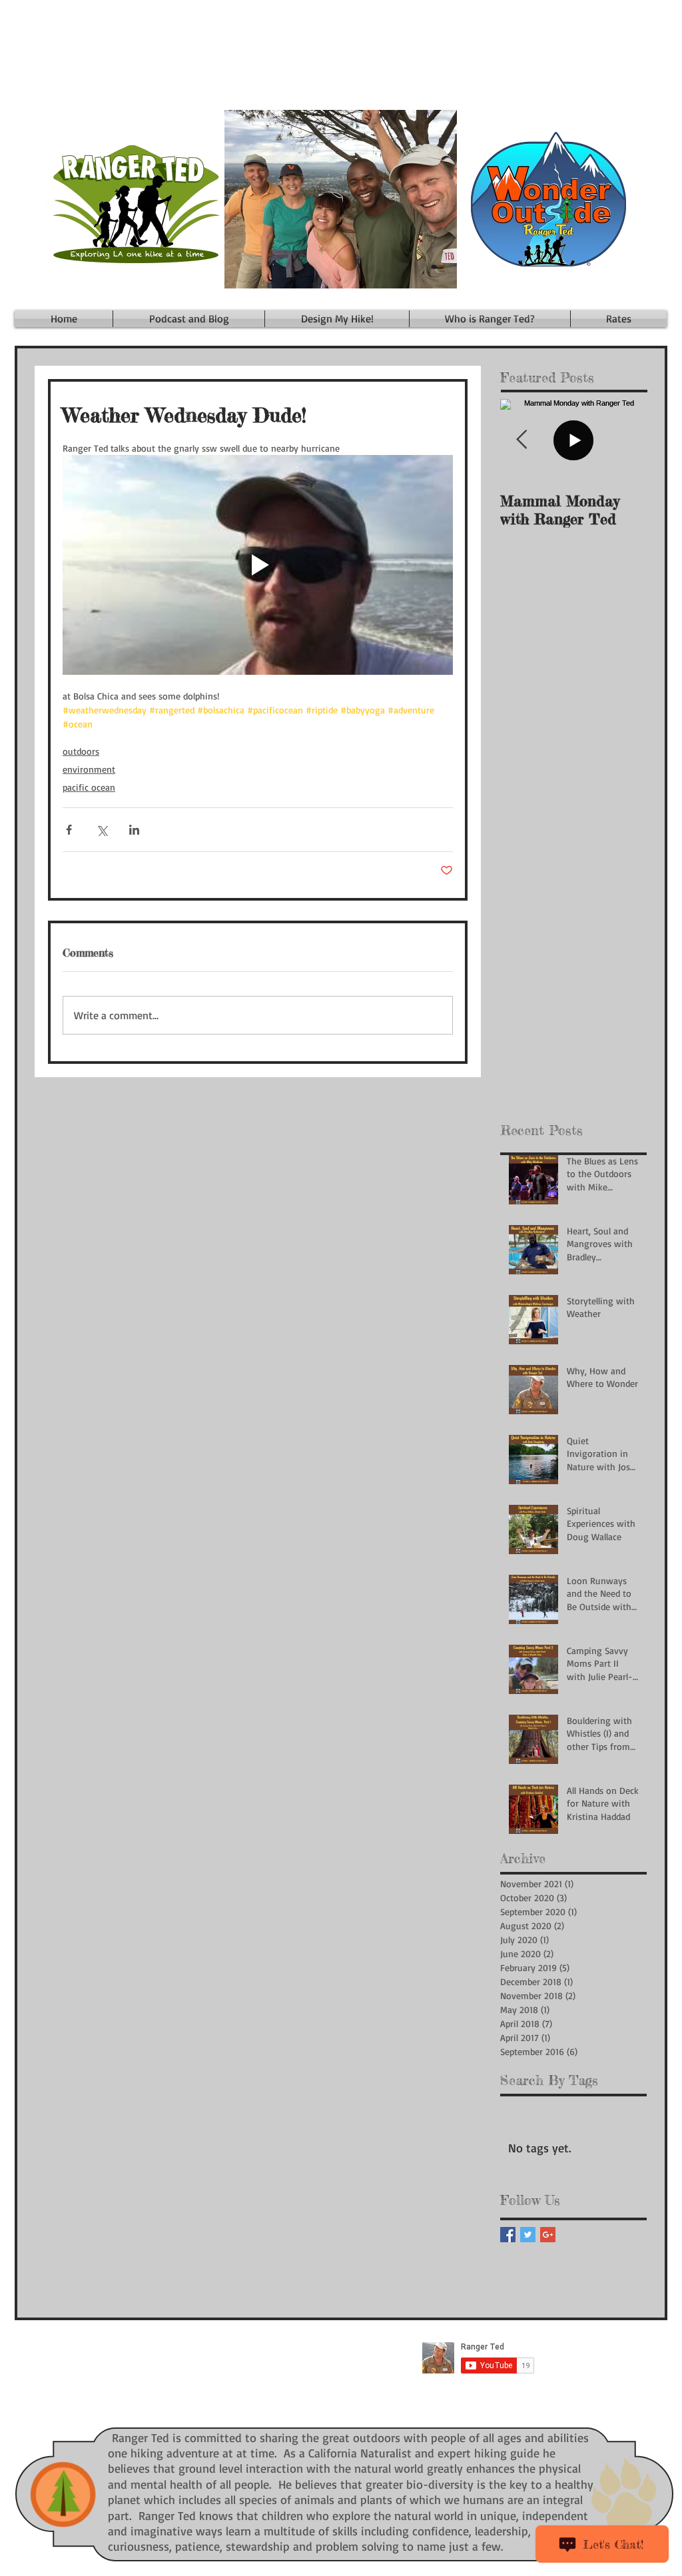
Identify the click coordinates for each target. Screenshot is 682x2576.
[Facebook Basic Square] (508, 2235)
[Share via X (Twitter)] (102, 830)
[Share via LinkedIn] (134, 830)
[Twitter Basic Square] (528, 2235)
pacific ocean (89, 787)
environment (89, 769)
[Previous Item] (521, 440)
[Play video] (258, 565)
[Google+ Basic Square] (548, 2235)
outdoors (81, 751)
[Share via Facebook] (69, 830)
